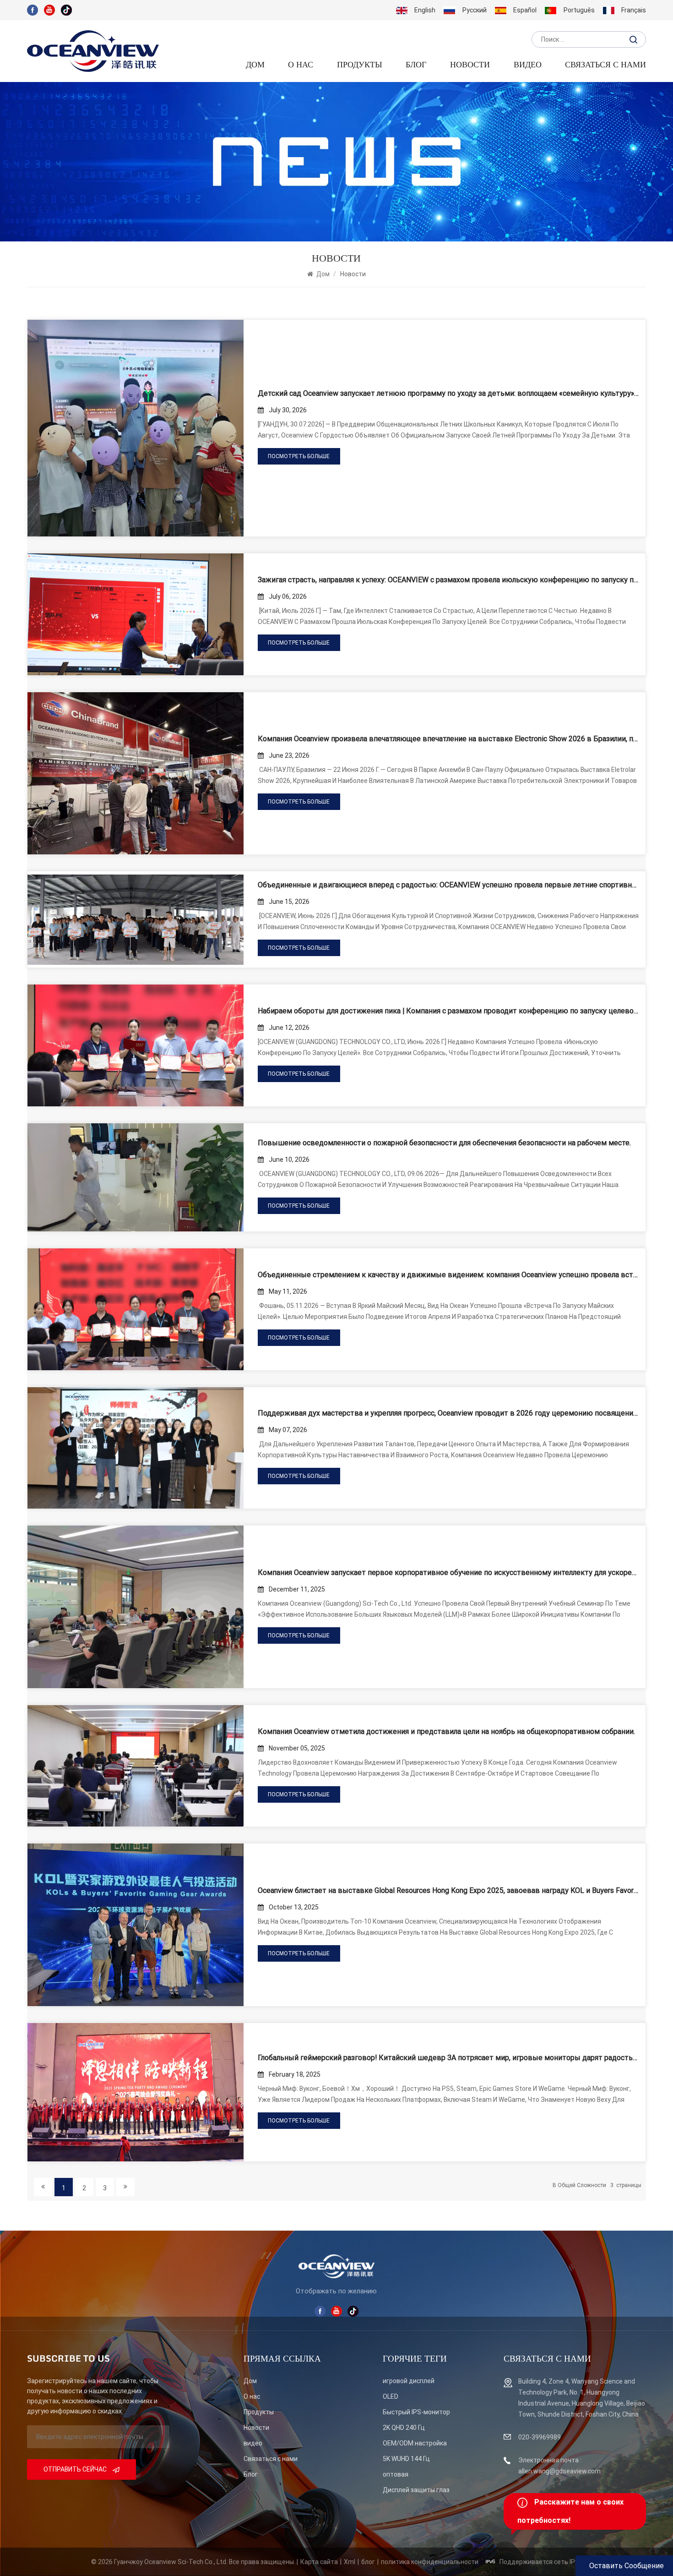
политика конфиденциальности (430, 2562)
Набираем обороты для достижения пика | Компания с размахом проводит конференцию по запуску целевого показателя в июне (448, 1011)
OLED (391, 2396)
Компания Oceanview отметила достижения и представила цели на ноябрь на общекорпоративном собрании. (446, 1731)
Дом (255, 65)
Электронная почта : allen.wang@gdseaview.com (559, 2466)
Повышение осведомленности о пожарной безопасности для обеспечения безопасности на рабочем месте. (444, 1143)
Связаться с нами (605, 65)
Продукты (360, 65)
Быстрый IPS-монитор (416, 2412)
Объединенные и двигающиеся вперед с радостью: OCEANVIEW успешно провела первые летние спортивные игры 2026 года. (448, 885)
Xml (350, 2562)
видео (528, 65)
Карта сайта (319, 2562)
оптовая (396, 2474)
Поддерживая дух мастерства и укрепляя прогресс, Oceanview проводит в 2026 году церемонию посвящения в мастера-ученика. (448, 1413)
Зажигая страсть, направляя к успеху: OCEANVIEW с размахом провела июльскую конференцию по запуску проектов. (448, 580)
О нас (301, 65)
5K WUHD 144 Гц (406, 2459)
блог (416, 65)
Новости (470, 65)
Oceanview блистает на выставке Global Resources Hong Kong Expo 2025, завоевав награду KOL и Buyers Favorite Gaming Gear (448, 1890)
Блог (251, 2474)
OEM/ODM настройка (415, 2443)
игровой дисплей (409, 2381)
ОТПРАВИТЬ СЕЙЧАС (76, 2469)
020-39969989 (540, 2437)
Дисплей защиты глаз (416, 2490)
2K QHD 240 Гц (404, 2428)
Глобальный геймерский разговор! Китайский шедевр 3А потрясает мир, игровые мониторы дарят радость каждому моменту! (448, 2058)
